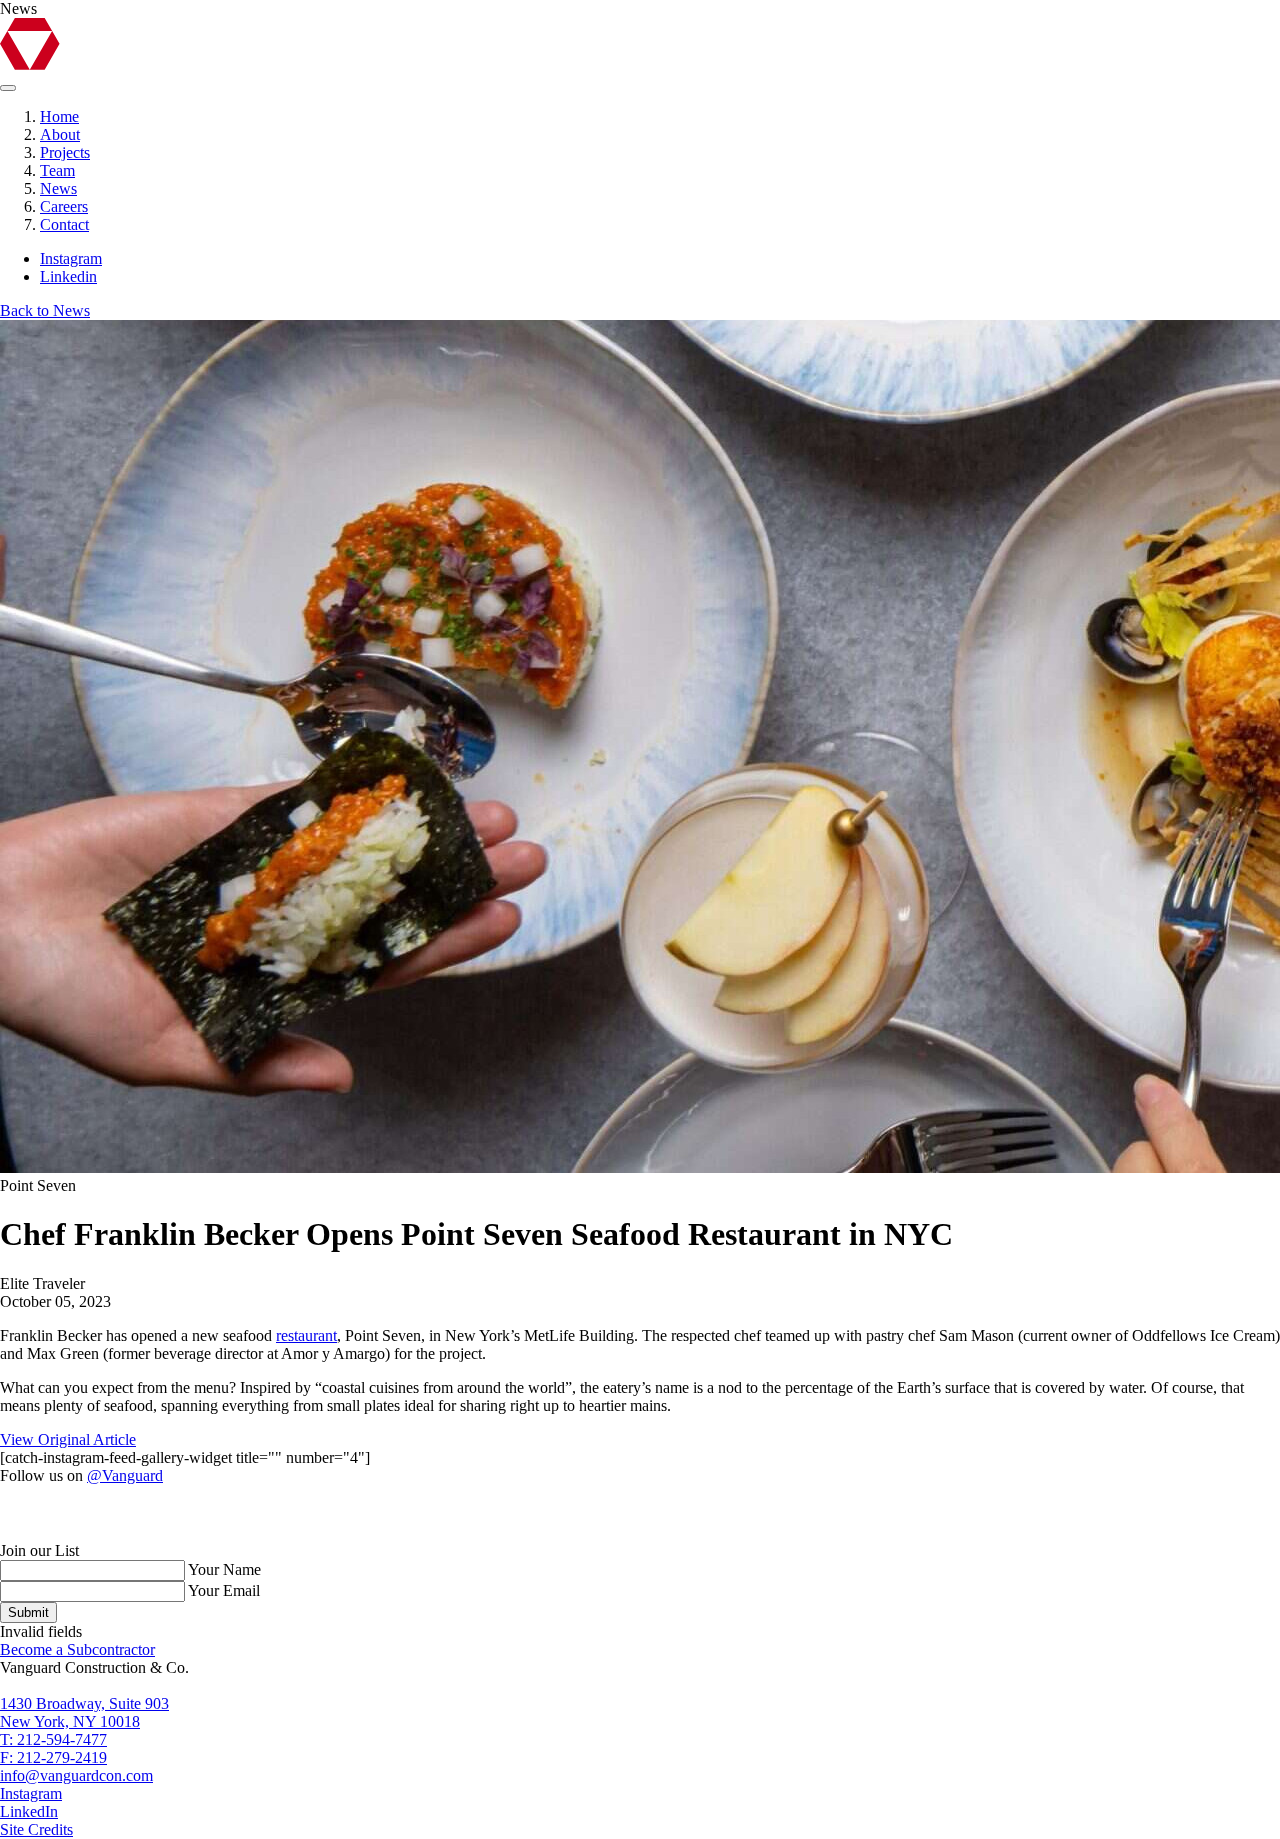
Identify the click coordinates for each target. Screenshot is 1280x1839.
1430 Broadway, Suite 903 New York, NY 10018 (84, 1712)
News (58, 188)
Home (59, 116)
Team (57, 170)
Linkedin (68, 276)
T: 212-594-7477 (53, 1739)
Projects (65, 152)
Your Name (224, 1569)
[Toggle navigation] (8, 88)
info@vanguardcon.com (76, 1775)
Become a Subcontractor (77, 1649)
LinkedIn (29, 1811)
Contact (64, 224)
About (60, 134)
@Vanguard (125, 1475)
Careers (64, 206)
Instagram (71, 258)
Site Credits (36, 1829)
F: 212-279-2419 (53, 1757)
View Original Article (68, 1439)
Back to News (45, 310)
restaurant (306, 1335)
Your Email (224, 1590)
